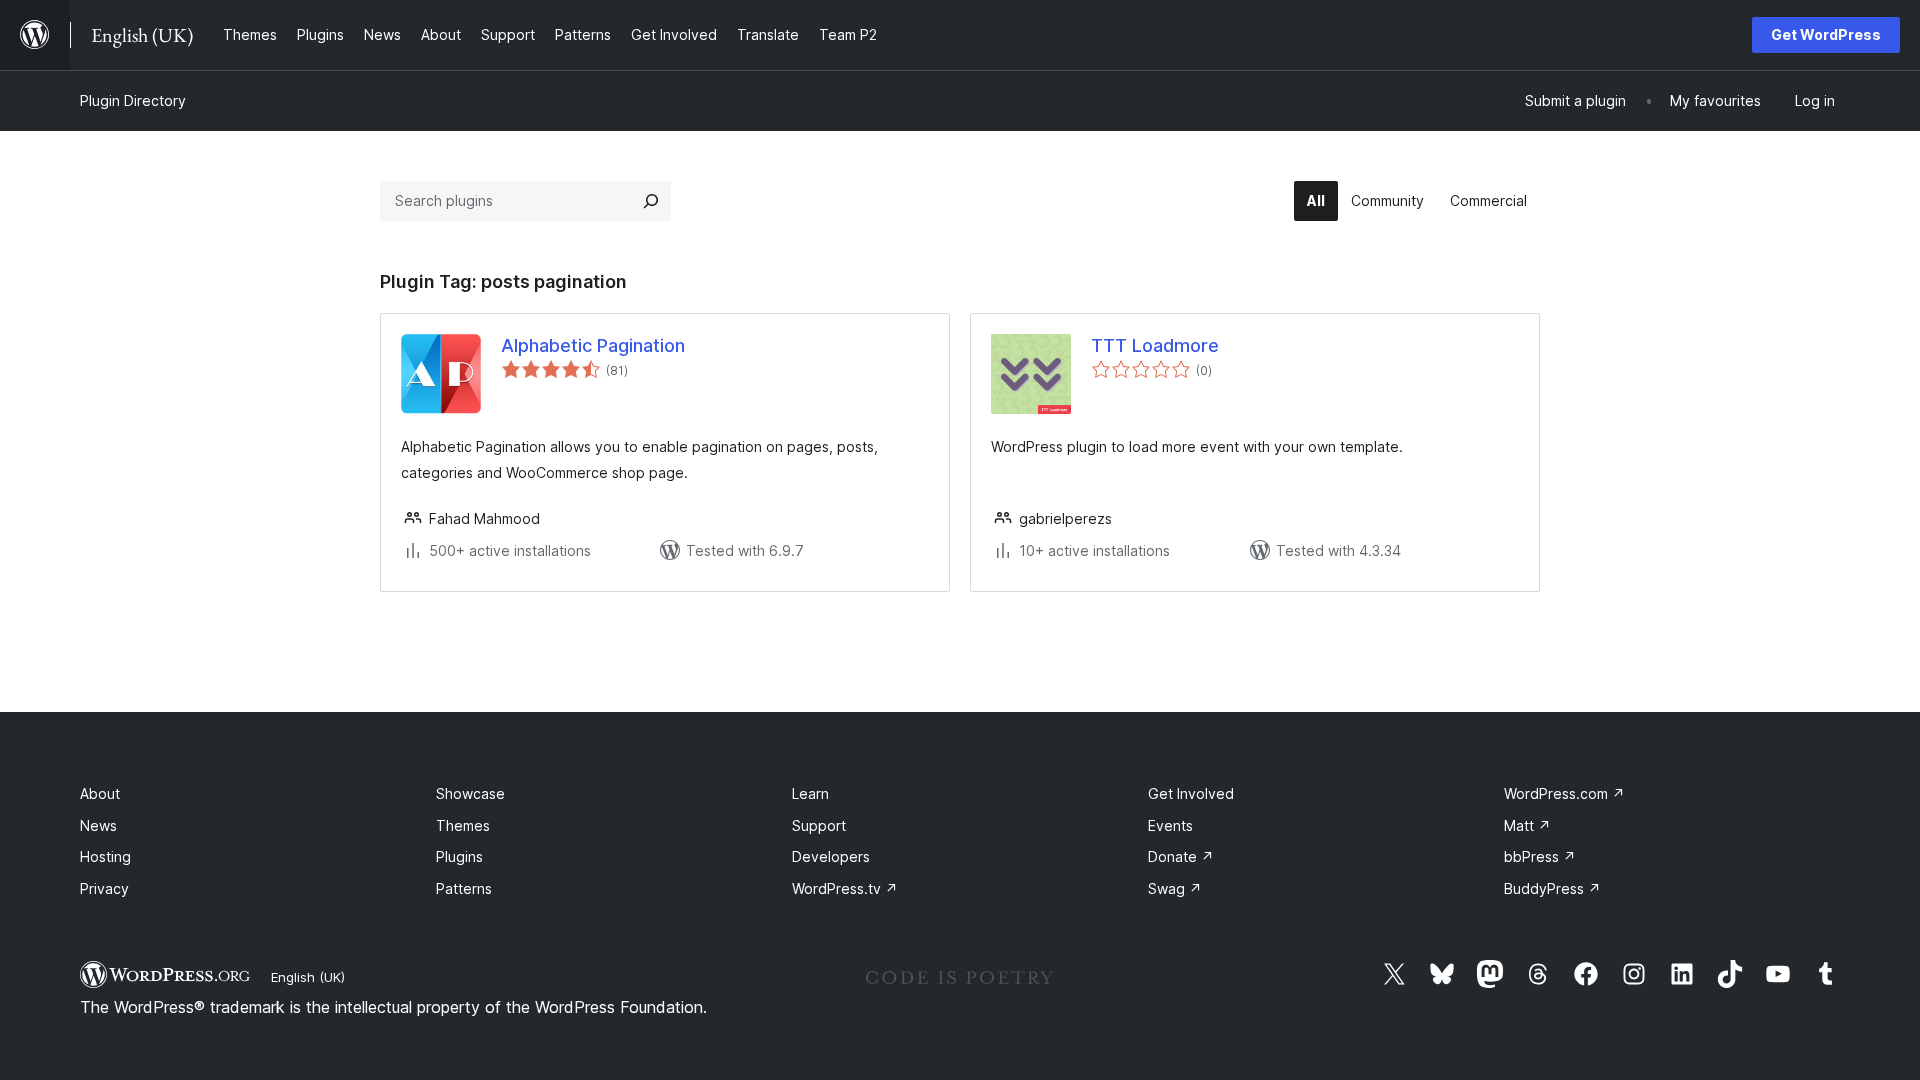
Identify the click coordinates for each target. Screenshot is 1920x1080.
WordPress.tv (845, 888)
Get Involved (1191, 793)
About (100, 793)
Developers (831, 856)
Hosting (105, 856)
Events (1170, 825)
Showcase (470, 793)
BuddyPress (1552, 888)
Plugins (459, 856)
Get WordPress (1826, 34)
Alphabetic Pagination (593, 345)
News (98, 825)
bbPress (1540, 856)
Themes (463, 825)
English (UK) (308, 977)
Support (819, 825)
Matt (1527, 825)
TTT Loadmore (1155, 345)
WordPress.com (1564, 793)
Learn (810, 793)
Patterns (464, 888)
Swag (1175, 888)
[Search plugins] (651, 201)
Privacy (104, 888)
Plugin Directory (133, 100)
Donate (1181, 856)
